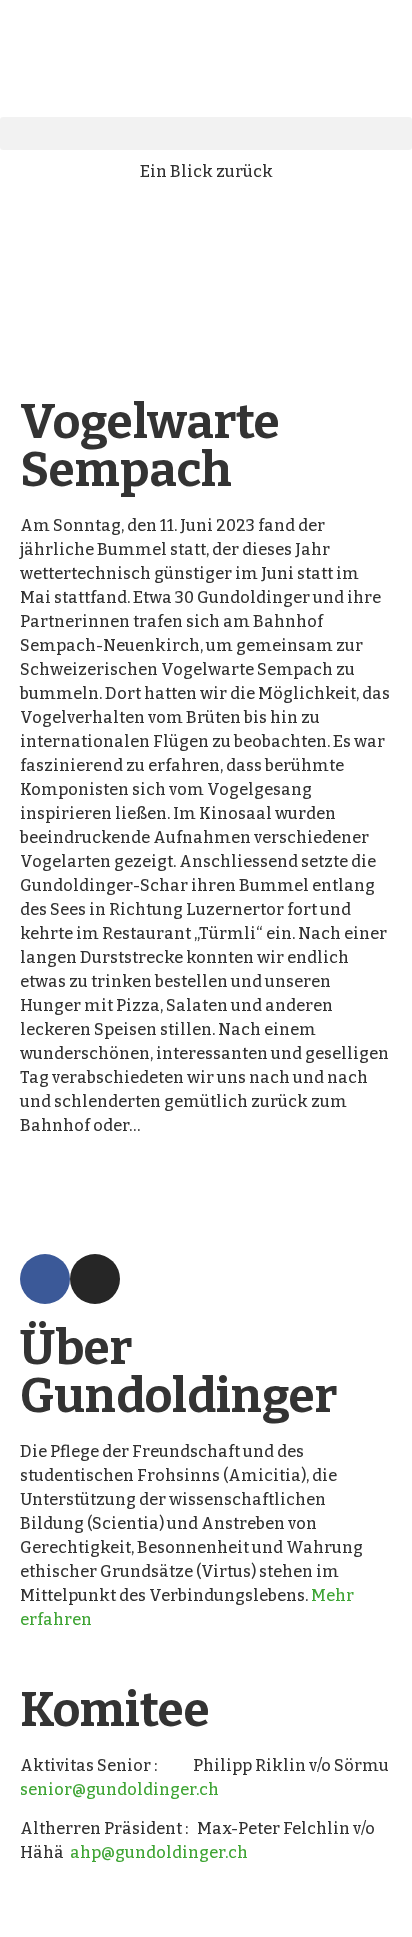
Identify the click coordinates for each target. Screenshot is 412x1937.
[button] (206, 133)
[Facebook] (45, 1279)
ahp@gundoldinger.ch (159, 1852)
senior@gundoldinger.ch (119, 1789)
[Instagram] (95, 1279)
